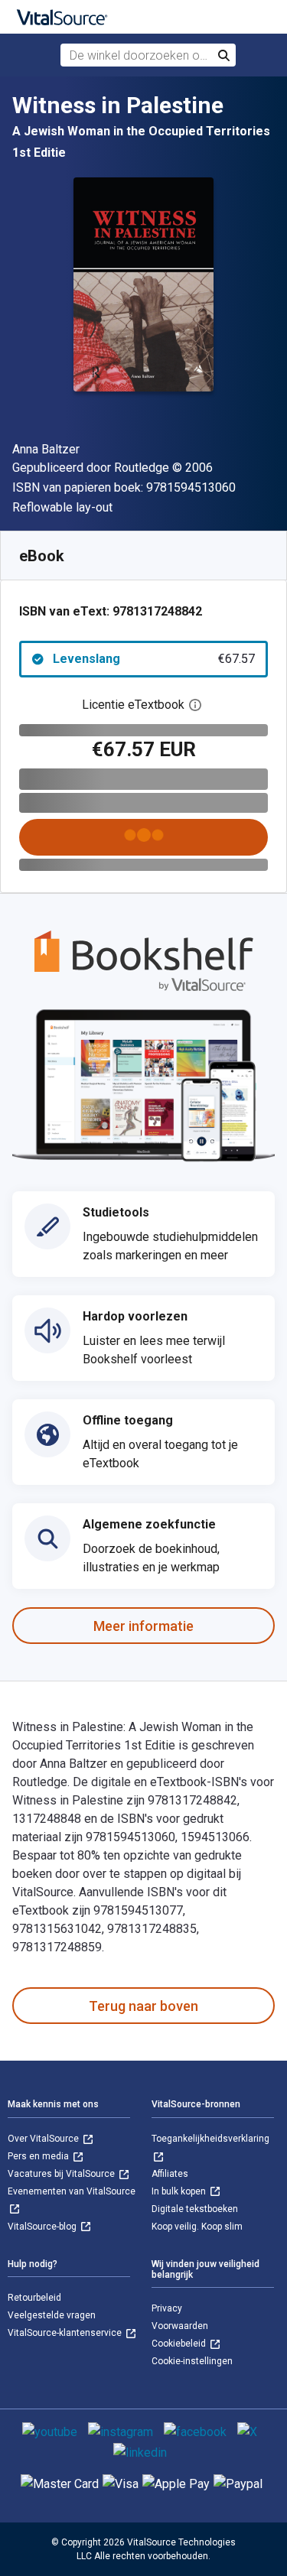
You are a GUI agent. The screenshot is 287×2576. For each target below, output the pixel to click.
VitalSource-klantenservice (66, 2333)
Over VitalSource (44, 2139)
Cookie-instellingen (192, 2361)
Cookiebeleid (180, 2344)
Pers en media (39, 2156)
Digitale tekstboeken (195, 2209)
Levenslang (154, 659)
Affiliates (170, 2174)
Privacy (167, 2308)
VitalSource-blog (43, 2227)
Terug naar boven (143, 2006)
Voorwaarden (180, 2326)
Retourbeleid (34, 2298)
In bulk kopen (180, 2191)
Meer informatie (143, 1626)
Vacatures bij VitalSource (62, 2174)
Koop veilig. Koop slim (197, 2227)
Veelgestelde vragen (52, 2315)
